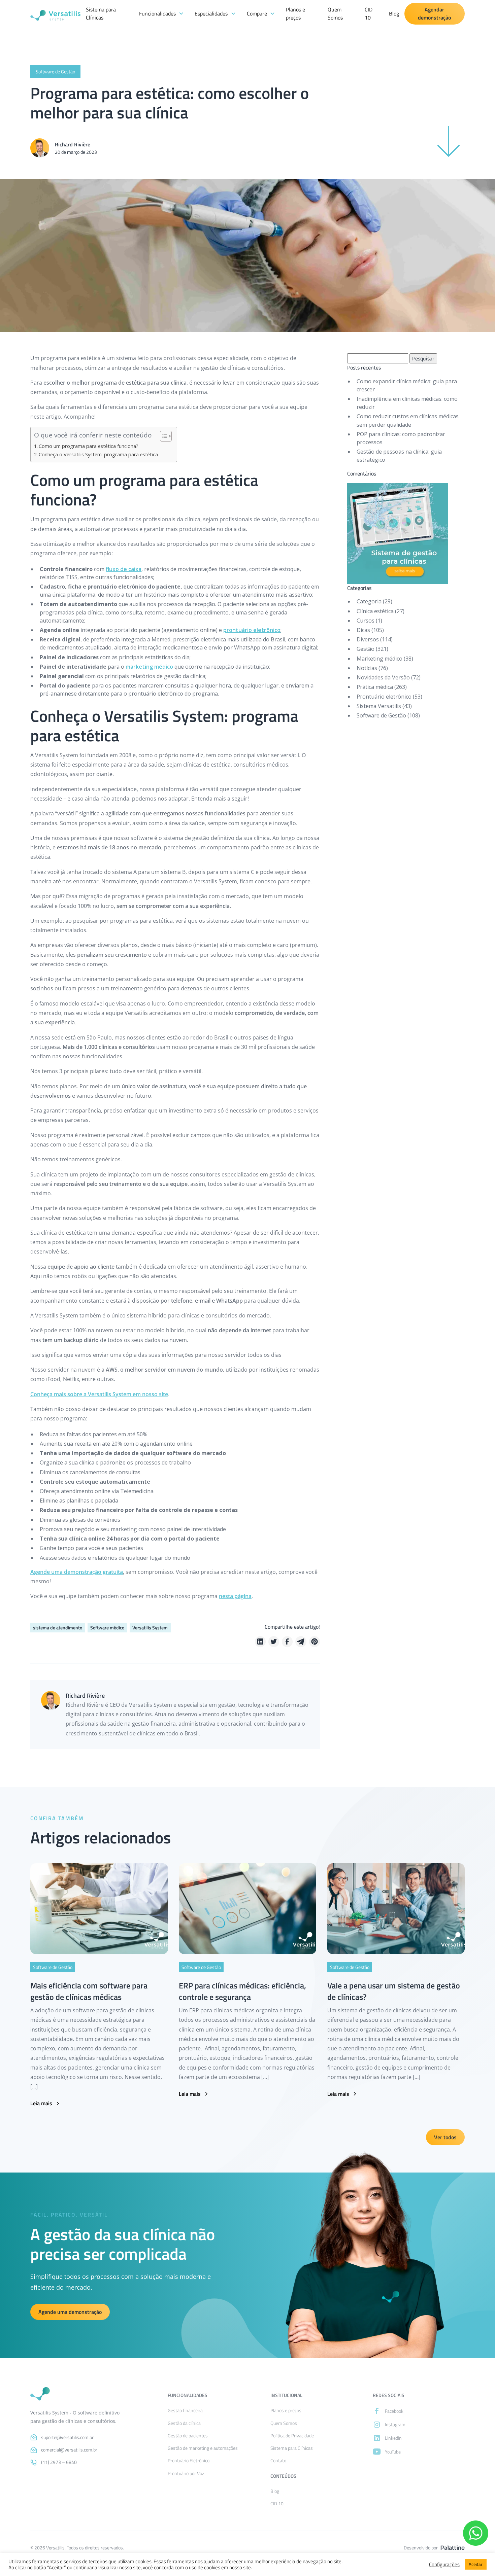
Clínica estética (375, 611)
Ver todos (445, 2137)
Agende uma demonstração (70, 2312)
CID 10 (369, 13)
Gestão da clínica (184, 2417)
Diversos (368, 639)
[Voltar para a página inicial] (40, 2392)
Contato (278, 2454)
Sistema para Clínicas (101, 13)
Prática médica (375, 687)
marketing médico (149, 667)
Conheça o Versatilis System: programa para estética (98, 454)
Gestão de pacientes (188, 2429)
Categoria (369, 601)
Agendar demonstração (434, 13)
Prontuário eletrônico (384, 697)
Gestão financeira (185, 2404)
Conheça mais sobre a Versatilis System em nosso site (99, 1394)
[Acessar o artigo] (99, 1909)
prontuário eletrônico (252, 630)
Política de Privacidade (292, 2429)
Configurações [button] (444, 2565)
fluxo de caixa (124, 569)
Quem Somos (335, 13)
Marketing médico (379, 659)
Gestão (366, 649)
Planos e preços (295, 13)
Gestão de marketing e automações (203, 2442)
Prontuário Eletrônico (189, 2454)
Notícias (367, 668)
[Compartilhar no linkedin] (260, 1642)
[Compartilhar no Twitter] (274, 1642)
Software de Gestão (381, 715)
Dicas (363, 630)
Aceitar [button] (476, 2564)
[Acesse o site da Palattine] (453, 2545)
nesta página (235, 1596)
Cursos (366, 621)
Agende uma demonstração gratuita (77, 1572)
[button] (161, 13)
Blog (394, 13)
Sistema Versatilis (379, 706)
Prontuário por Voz (186, 2467)
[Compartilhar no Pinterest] (315, 1642)
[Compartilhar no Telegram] (301, 1642)
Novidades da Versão (383, 677)
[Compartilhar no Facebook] (287, 1642)
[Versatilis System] (55, 13)
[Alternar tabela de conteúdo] (162, 436)
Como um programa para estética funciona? (89, 446)
